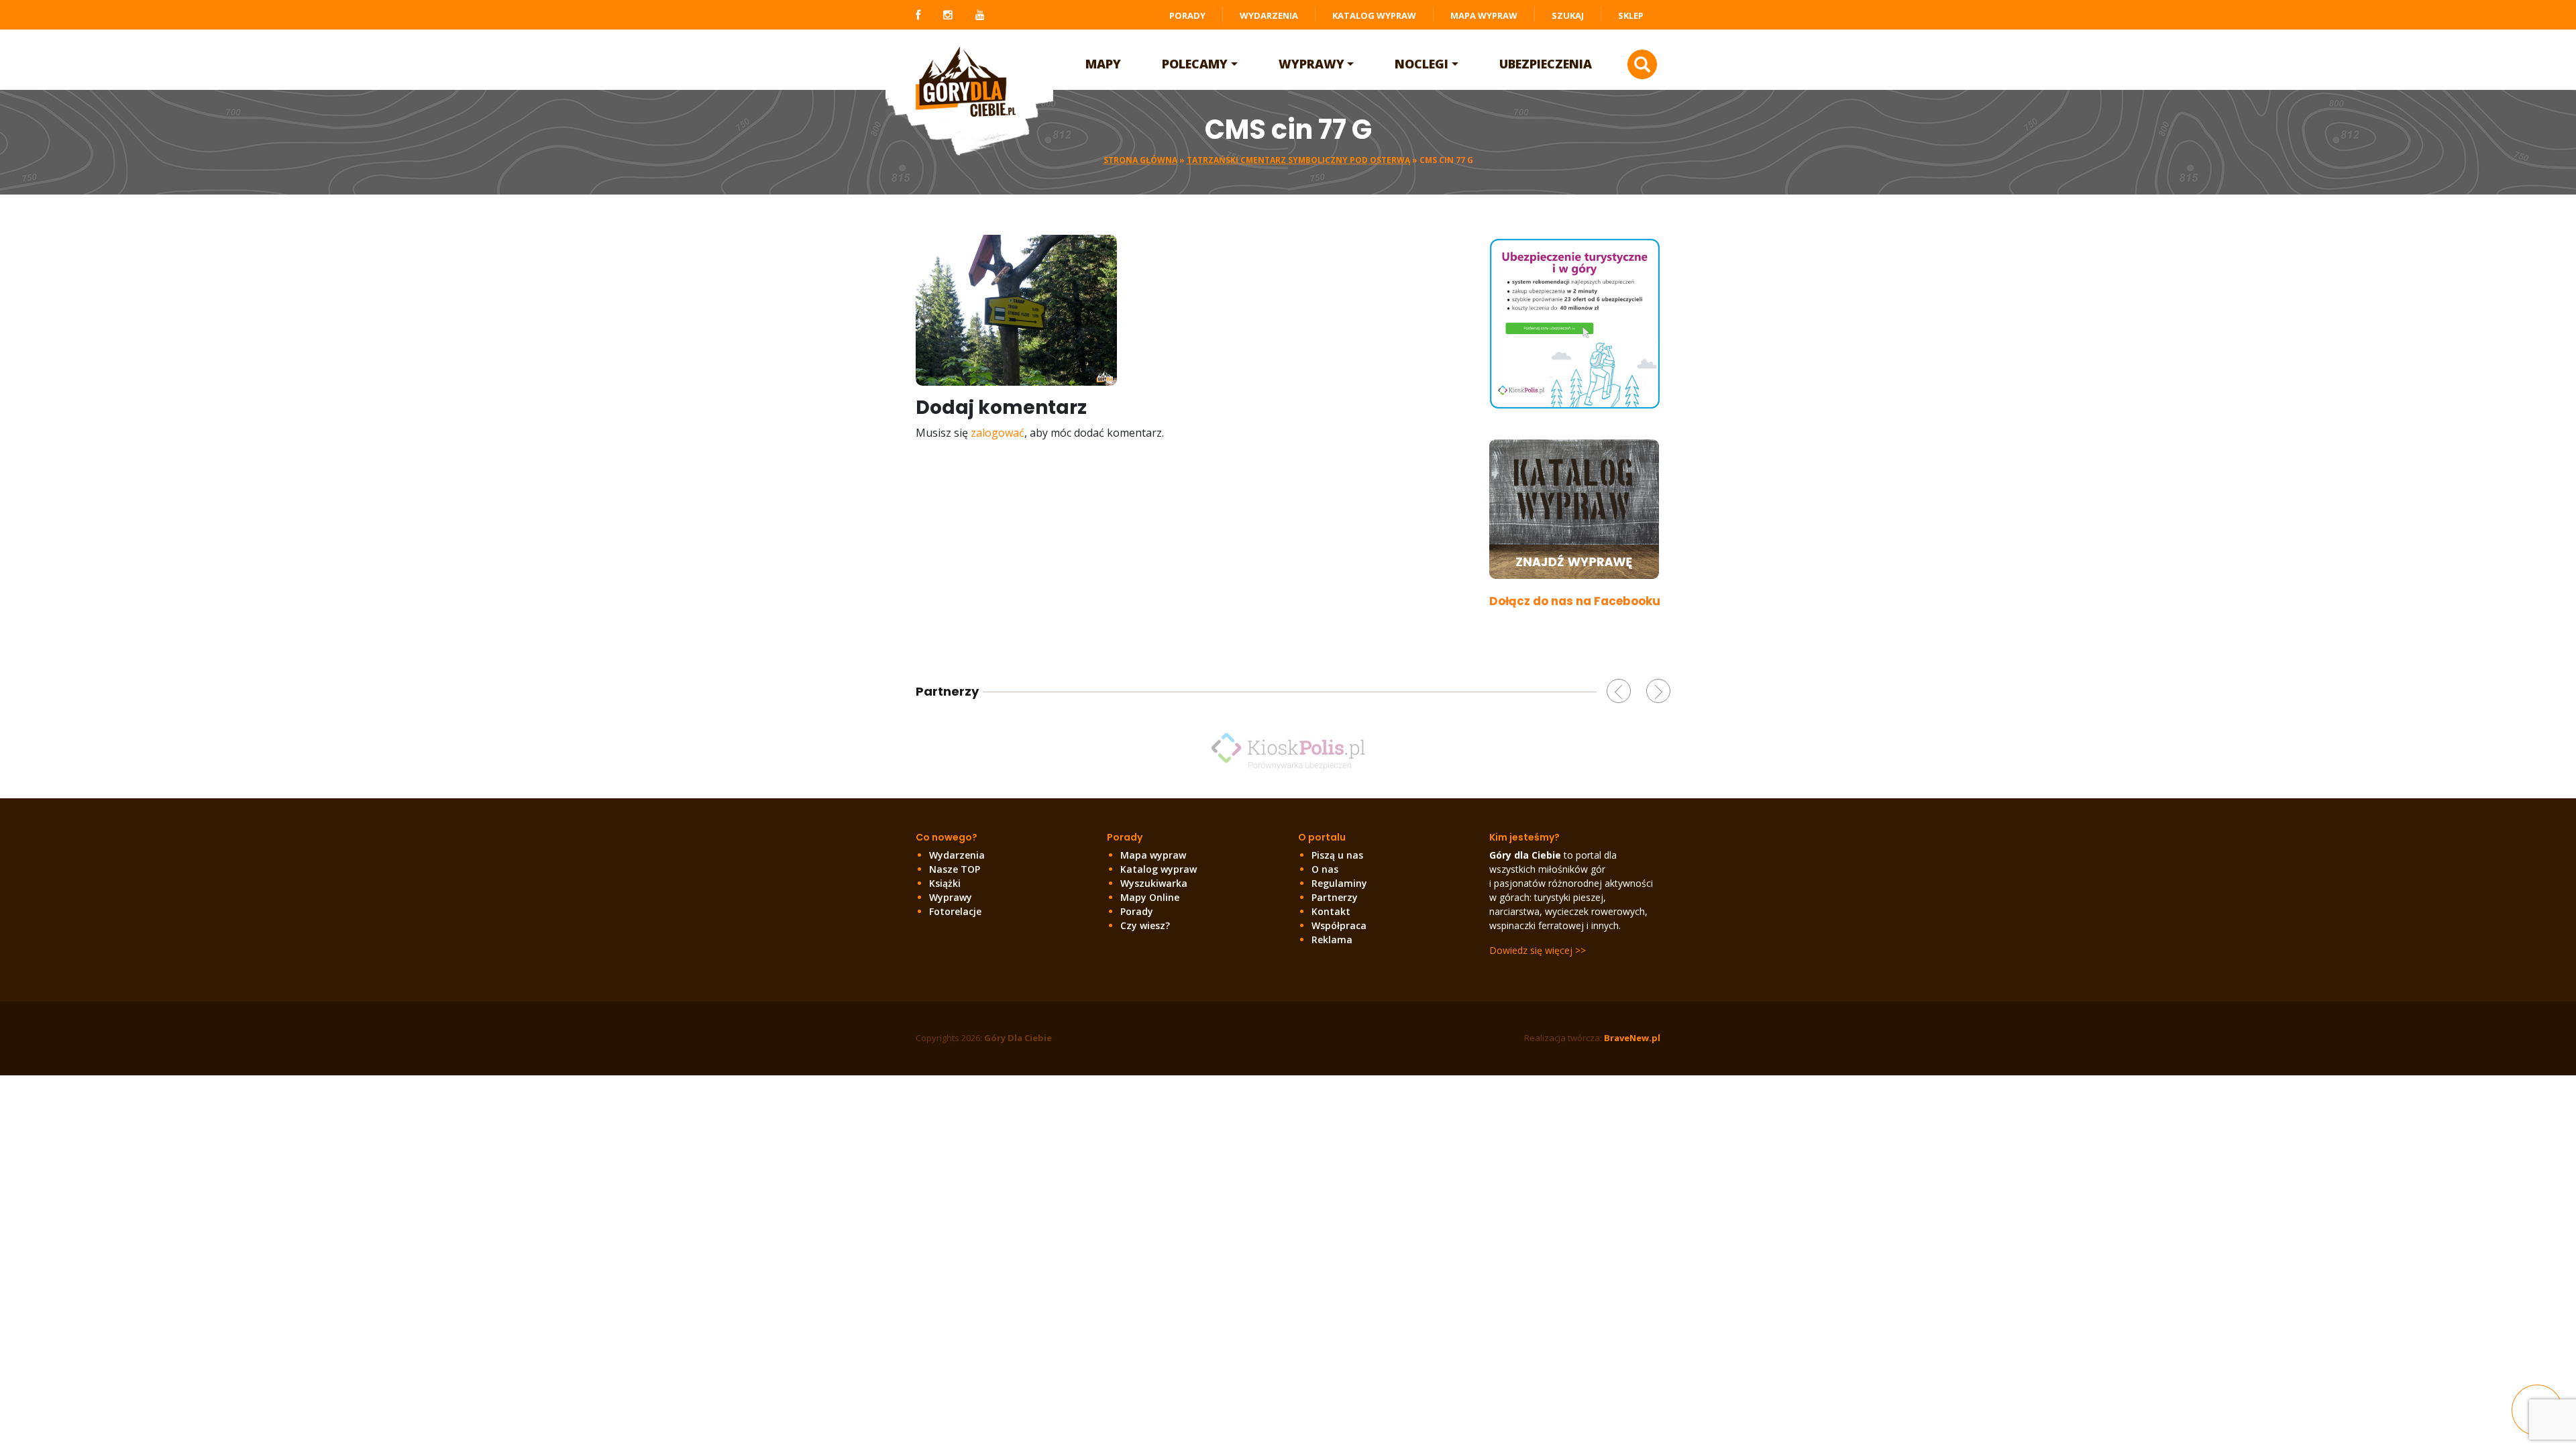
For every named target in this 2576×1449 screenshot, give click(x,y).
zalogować (998, 433)
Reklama (1332, 940)
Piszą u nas (1337, 855)
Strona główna (1140, 160)
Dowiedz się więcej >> (1538, 950)
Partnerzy (1335, 897)
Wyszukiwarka (1154, 883)
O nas (1325, 869)
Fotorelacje (955, 911)
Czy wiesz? (1145, 925)
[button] (1619, 691)
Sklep (1631, 15)
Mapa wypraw (1484, 15)
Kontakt (1331, 911)
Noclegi (1421, 64)
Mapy (1103, 64)
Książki (945, 883)
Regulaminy (1339, 883)
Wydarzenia (1269, 15)
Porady (1187, 15)
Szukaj (1568, 15)
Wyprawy (1311, 64)
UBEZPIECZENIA (1546, 64)
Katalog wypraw (1374, 15)
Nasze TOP (955, 869)
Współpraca (1339, 925)
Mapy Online (1150, 897)
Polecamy (1195, 64)
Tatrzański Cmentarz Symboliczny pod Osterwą (1298, 160)
